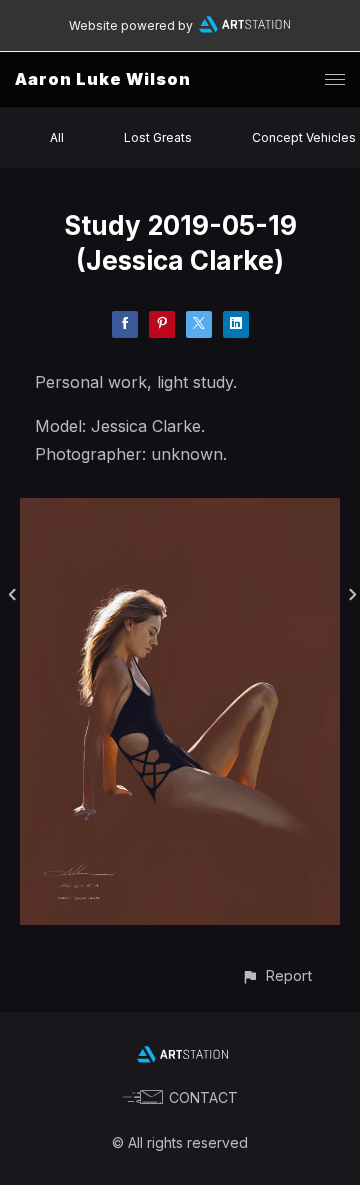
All (57, 137)
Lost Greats (158, 137)
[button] (276, 975)
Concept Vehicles (304, 137)
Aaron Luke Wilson (103, 79)
